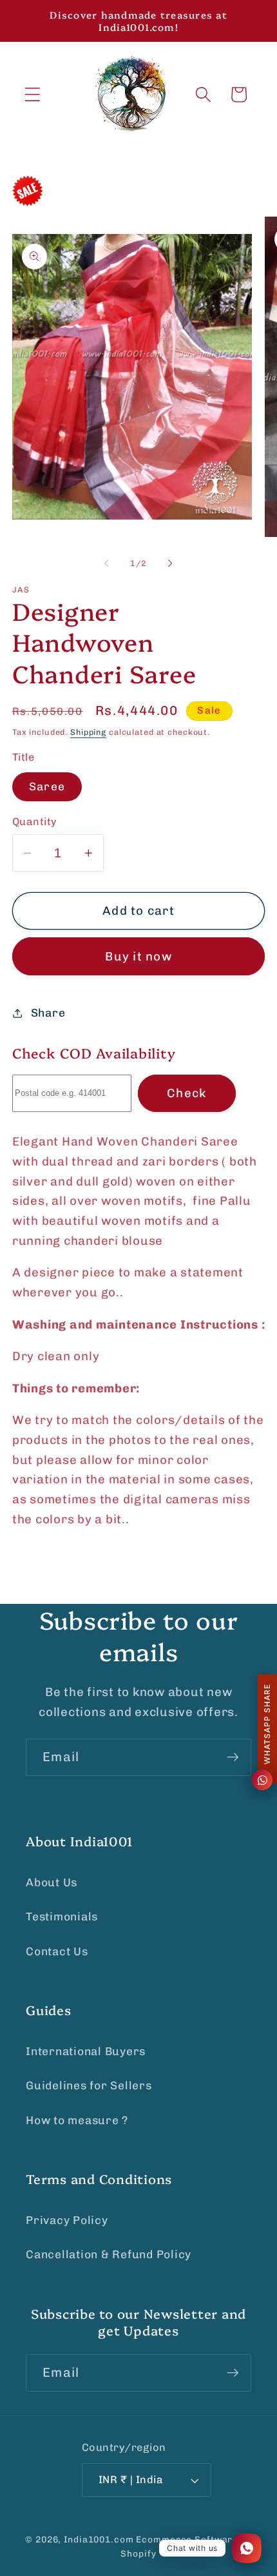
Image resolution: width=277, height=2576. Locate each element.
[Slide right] (171, 563)
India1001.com (99, 2539)
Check (186, 1093)
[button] (33, 94)
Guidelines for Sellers (89, 2085)
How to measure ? (77, 2120)
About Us (52, 1882)
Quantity (35, 822)
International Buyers (86, 2051)
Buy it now (138, 956)
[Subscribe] (233, 1757)
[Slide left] (107, 563)
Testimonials (62, 1917)
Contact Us (57, 1951)
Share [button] (48, 1013)
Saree (47, 786)
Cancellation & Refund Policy (109, 2254)
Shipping (88, 732)
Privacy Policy (67, 2220)
